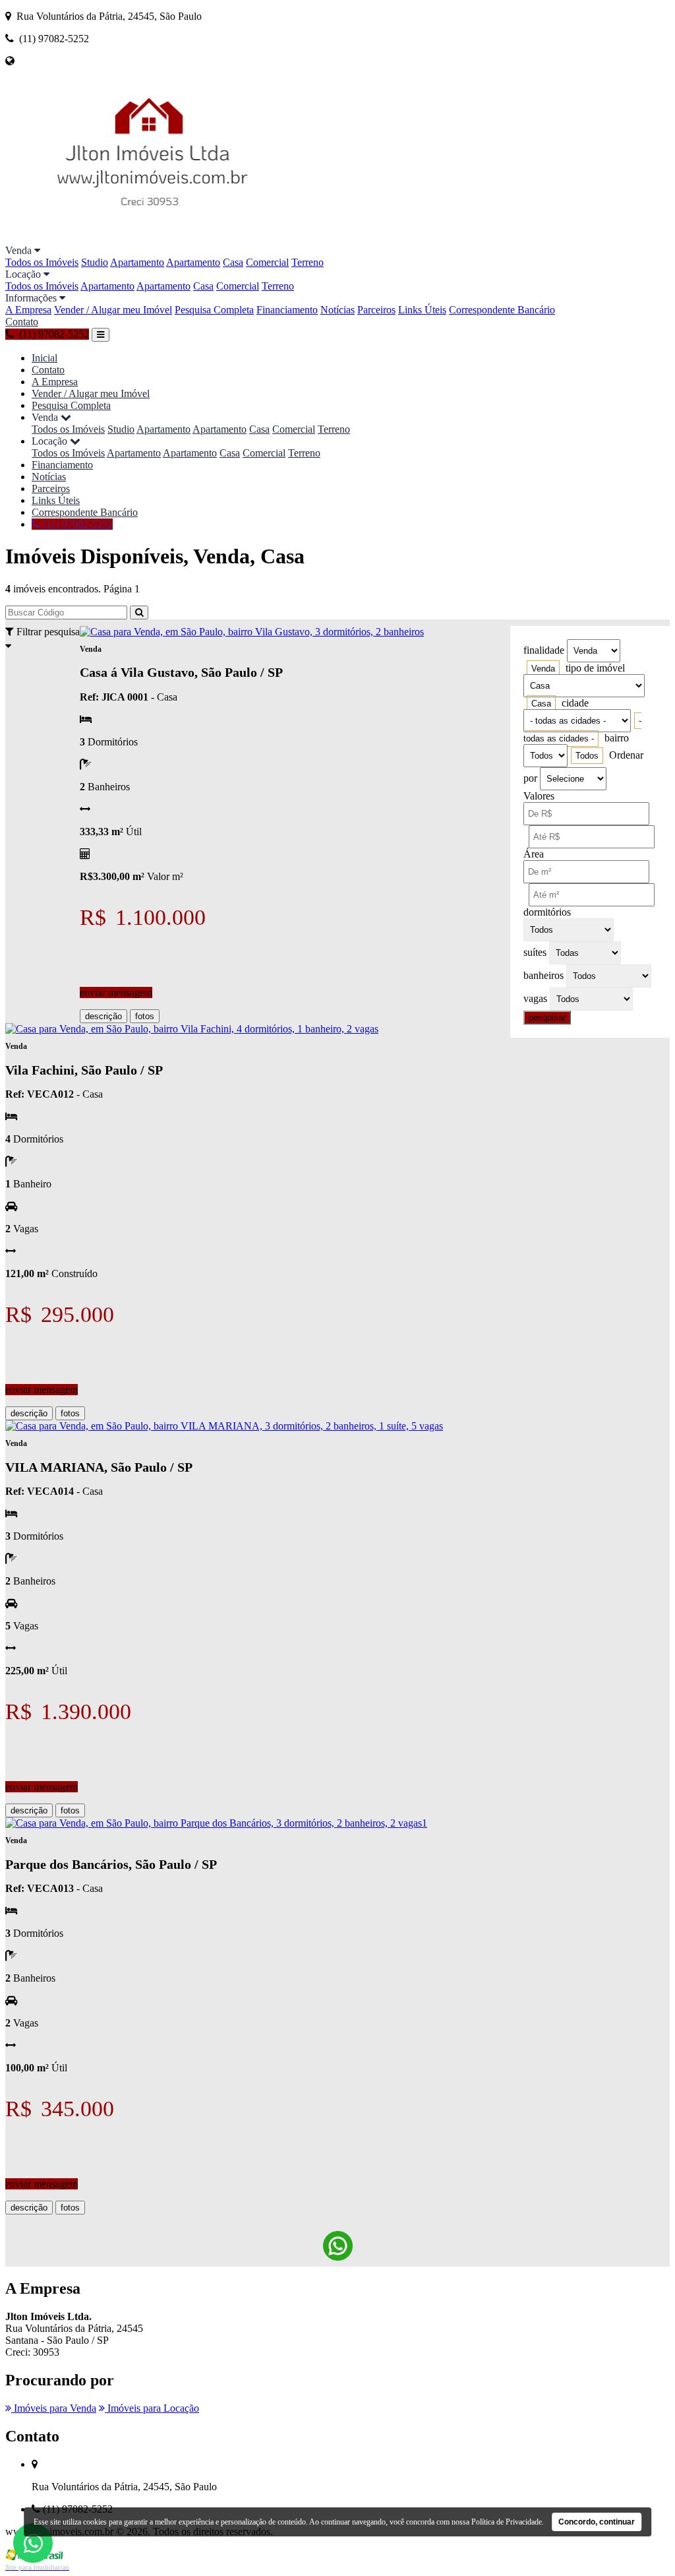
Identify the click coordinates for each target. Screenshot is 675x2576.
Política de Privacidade (507, 2522)
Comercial (267, 262)
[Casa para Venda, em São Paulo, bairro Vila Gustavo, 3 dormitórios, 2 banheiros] (252, 632)
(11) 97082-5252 (76, 524)
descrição (103, 1016)
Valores (539, 796)
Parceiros (376, 310)
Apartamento (137, 262)
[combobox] (543, 669)
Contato (22, 322)
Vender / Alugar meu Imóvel (113, 310)
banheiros (543, 975)
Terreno (308, 262)
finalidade (544, 650)
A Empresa (28, 310)
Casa (233, 262)
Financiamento (287, 310)
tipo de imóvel (595, 668)
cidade (575, 703)
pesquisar (547, 1018)
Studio (95, 262)
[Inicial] (152, 238)
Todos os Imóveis (42, 262)
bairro (617, 738)
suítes (535, 952)
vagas (535, 998)
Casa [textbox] (541, 704)
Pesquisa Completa (214, 310)
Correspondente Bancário (502, 310)
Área (534, 854)
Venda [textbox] (543, 669)
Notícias (337, 310)
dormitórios (547, 912)
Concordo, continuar (597, 2522)
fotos (145, 1016)
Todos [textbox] (587, 756)
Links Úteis (422, 310)
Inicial (44, 358)
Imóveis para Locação (152, 2408)
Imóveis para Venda (54, 2408)
